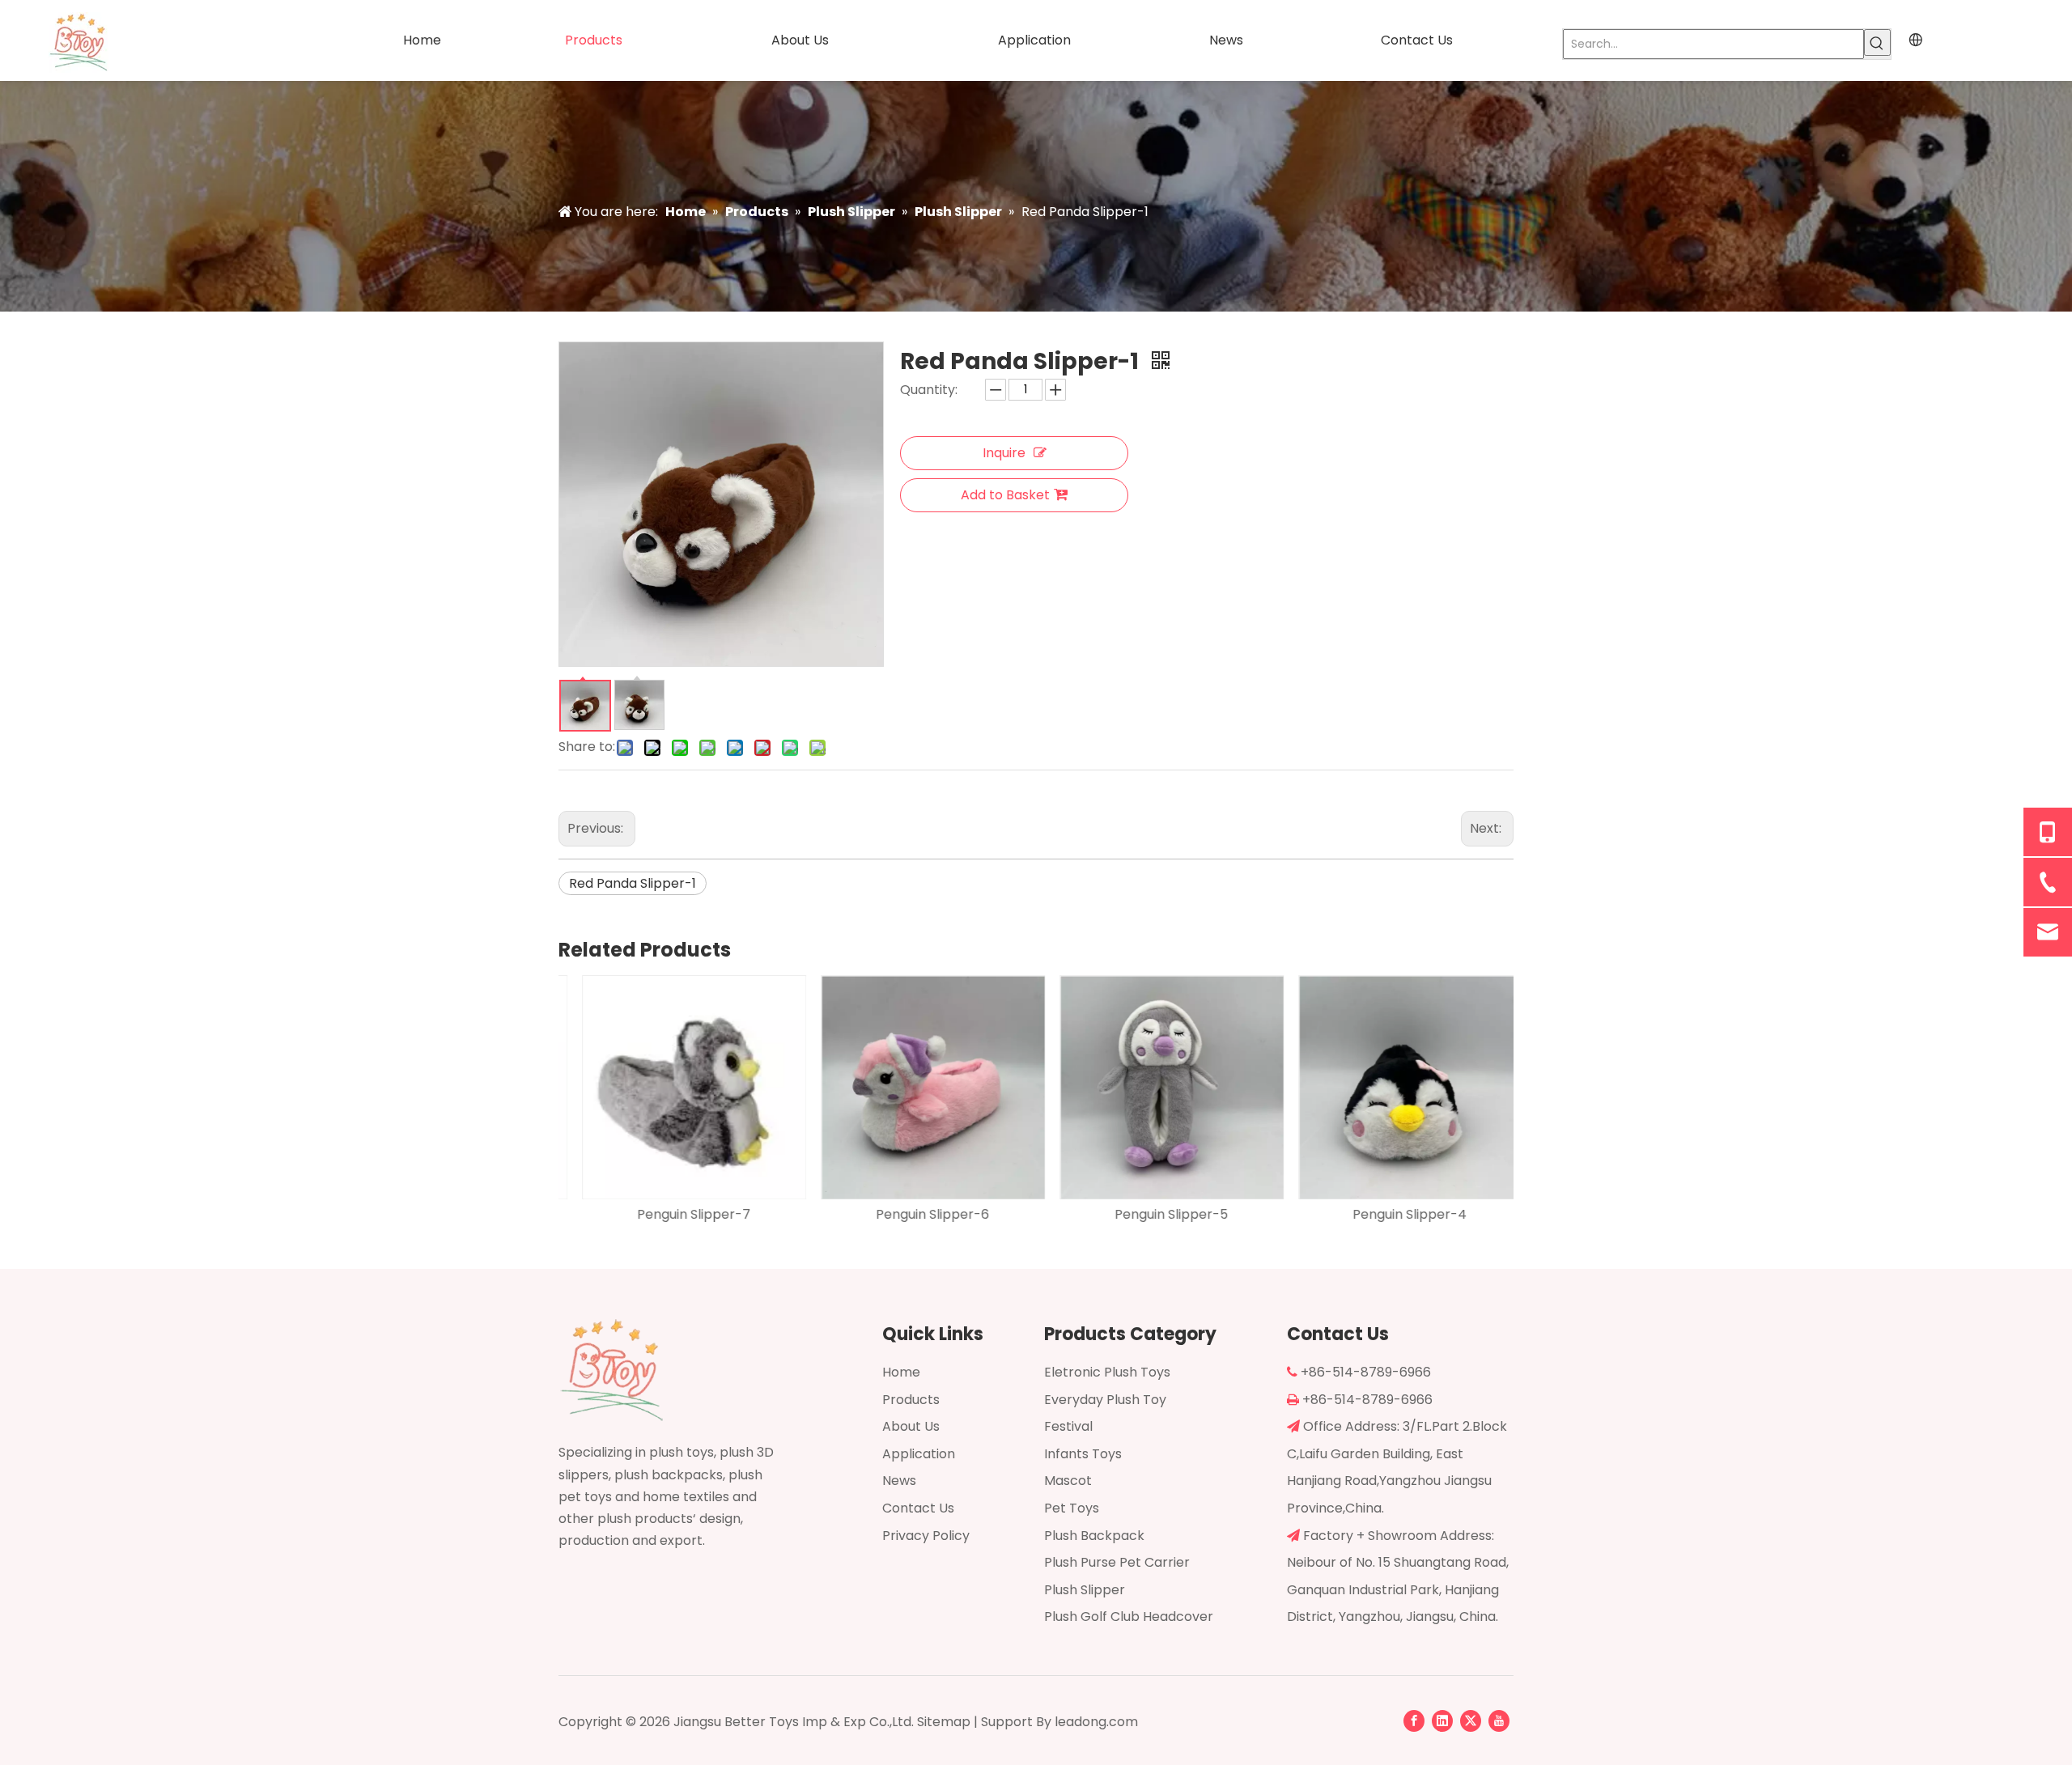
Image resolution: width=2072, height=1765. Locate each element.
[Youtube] (1499, 1720)
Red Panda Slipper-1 (633, 883)
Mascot (1068, 1481)
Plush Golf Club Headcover (1129, 1617)
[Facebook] (1414, 1720)
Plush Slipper (1085, 1590)
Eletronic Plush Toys (1107, 1372)
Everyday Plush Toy (1105, 1400)
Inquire (1004, 453)
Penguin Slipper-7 (678, 1214)
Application (919, 1454)
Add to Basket (1005, 495)
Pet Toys (1072, 1508)
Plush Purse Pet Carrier (1117, 1562)
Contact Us (918, 1508)
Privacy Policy (926, 1536)
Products (911, 1400)
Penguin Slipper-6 (917, 1214)
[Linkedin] (1442, 1720)
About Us (911, 1426)
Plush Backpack (1094, 1536)
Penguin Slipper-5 (1156, 1214)
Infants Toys (1083, 1454)
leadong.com (1096, 1722)
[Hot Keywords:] (1877, 42)
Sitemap (944, 1722)
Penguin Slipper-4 (1394, 1214)
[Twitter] (1471, 1720)
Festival (1068, 1426)
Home (901, 1372)
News (899, 1481)
